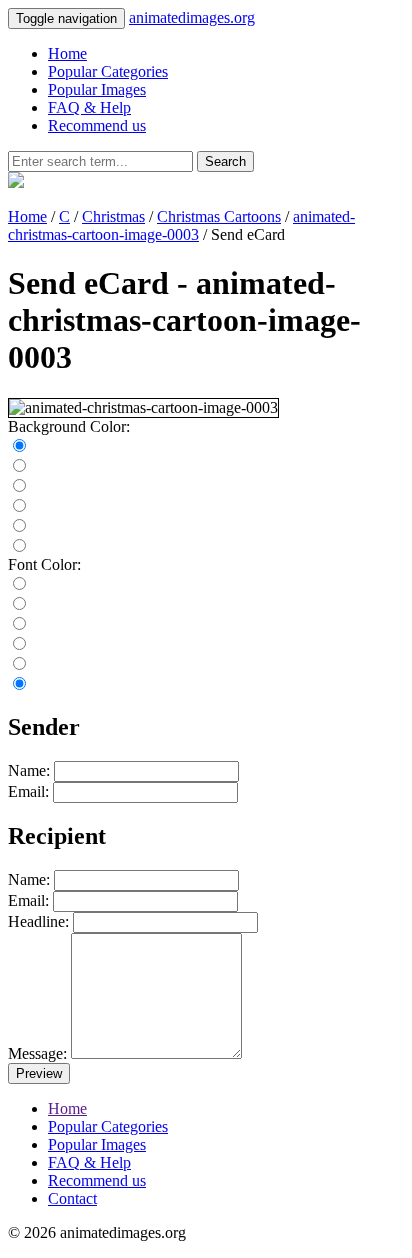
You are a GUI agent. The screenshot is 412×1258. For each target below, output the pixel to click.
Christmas (113, 216)
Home (67, 53)
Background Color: (69, 426)
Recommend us (97, 125)
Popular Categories (108, 71)
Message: (37, 1053)
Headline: (38, 921)
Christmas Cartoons (219, 216)
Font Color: (44, 564)
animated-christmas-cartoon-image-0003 (181, 225)
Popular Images (97, 89)
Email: (28, 791)
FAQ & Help (89, 107)
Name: (29, 770)
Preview (39, 1073)
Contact (72, 1198)
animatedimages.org (192, 17)
